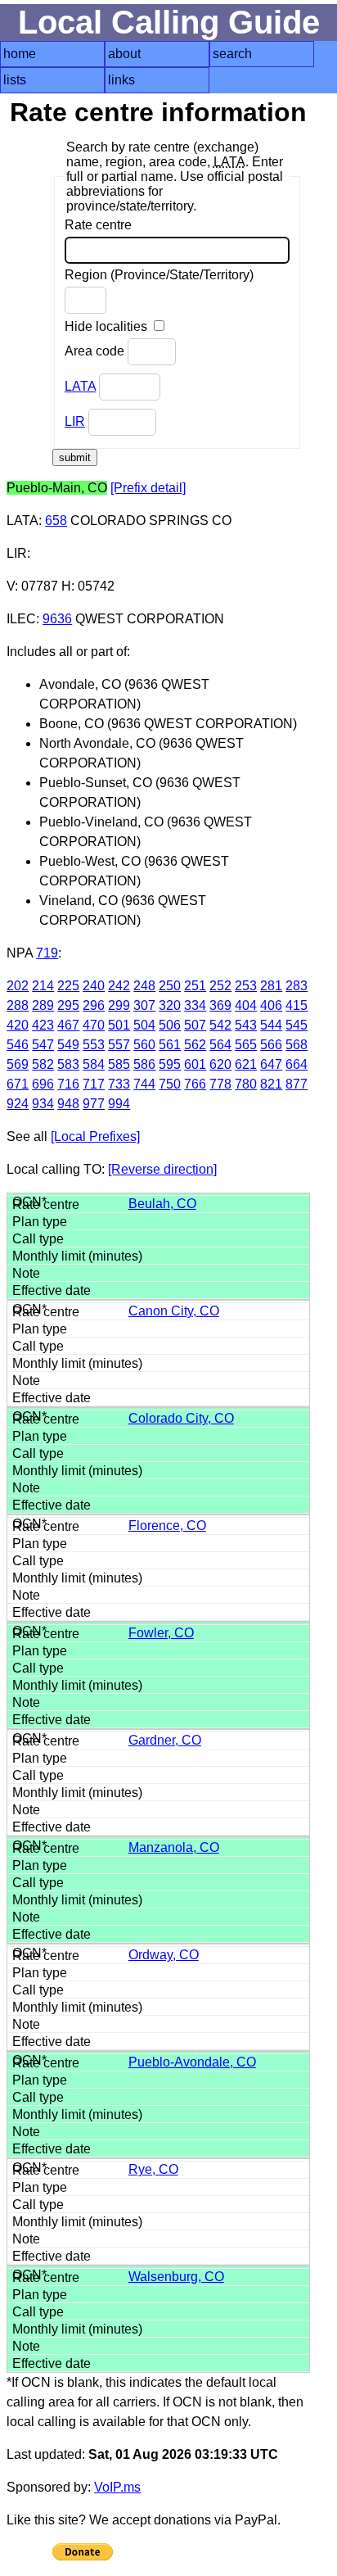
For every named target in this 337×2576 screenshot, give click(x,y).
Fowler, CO (161, 1633)
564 (220, 1045)
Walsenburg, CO (176, 2277)
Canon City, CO (174, 1311)
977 (94, 1104)
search (232, 54)
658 (56, 521)
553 (94, 1045)
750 (170, 1084)
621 (246, 1064)
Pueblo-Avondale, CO (192, 2062)
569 (18, 1064)
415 (297, 1005)
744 (144, 1084)
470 (94, 1025)
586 (144, 1064)
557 (119, 1045)
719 (47, 953)
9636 (57, 619)
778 (220, 1084)
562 (195, 1045)
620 (220, 1064)
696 (43, 1084)
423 (43, 1025)
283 (297, 986)
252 (220, 986)
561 (170, 1045)
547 (43, 1045)
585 (119, 1064)
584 (94, 1064)
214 (43, 986)
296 (94, 1005)
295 (68, 1005)
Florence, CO (167, 1526)
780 (246, 1084)
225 (68, 986)
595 (170, 1064)
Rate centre (98, 225)
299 (119, 1005)
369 (220, 1005)
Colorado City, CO (181, 1418)
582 (43, 1064)
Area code (96, 351)
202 (18, 986)
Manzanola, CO (174, 1847)
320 (170, 1005)
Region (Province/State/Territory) (159, 275)
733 (119, 1084)
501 (119, 1025)
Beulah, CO (162, 1204)
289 (43, 1005)
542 (220, 1025)
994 (119, 1104)
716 (68, 1084)
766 (195, 1084)
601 (195, 1064)
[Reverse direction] (162, 1169)
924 (18, 1104)
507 (195, 1025)
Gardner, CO (165, 1740)
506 (170, 1025)
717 (94, 1084)
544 (271, 1025)
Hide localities (108, 326)
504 (144, 1025)
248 (144, 986)
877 (297, 1084)
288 (18, 1005)
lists (15, 80)
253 (246, 986)
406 (271, 1005)
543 (246, 1025)
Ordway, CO (164, 1955)
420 (18, 1025)
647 (271, 1064)
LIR (75, 421)
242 (119, 986)
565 (246, 1045)
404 (246, 1005)
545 (297, 1025)
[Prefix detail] (148, 488)
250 (170, 986)
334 (195, 1005)
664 (297, 1064)
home (20, 54)
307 (144, 1005)
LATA (80, 386)
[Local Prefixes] (95, 1136)
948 (68, 1104)
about (124, 54)
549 (68, 1045)
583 (68, 1064)
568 (297, 1045)
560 (144, 1045)
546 (18, 1045)
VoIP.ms (117, 2487)
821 (271, 1084)
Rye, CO (153, 2169)
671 (18, 1084)
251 (195, 986)
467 (68, 1025)
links (121, 80)
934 (43, 1104)
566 (271, 1045)
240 (94, 986)
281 (271, 986)
